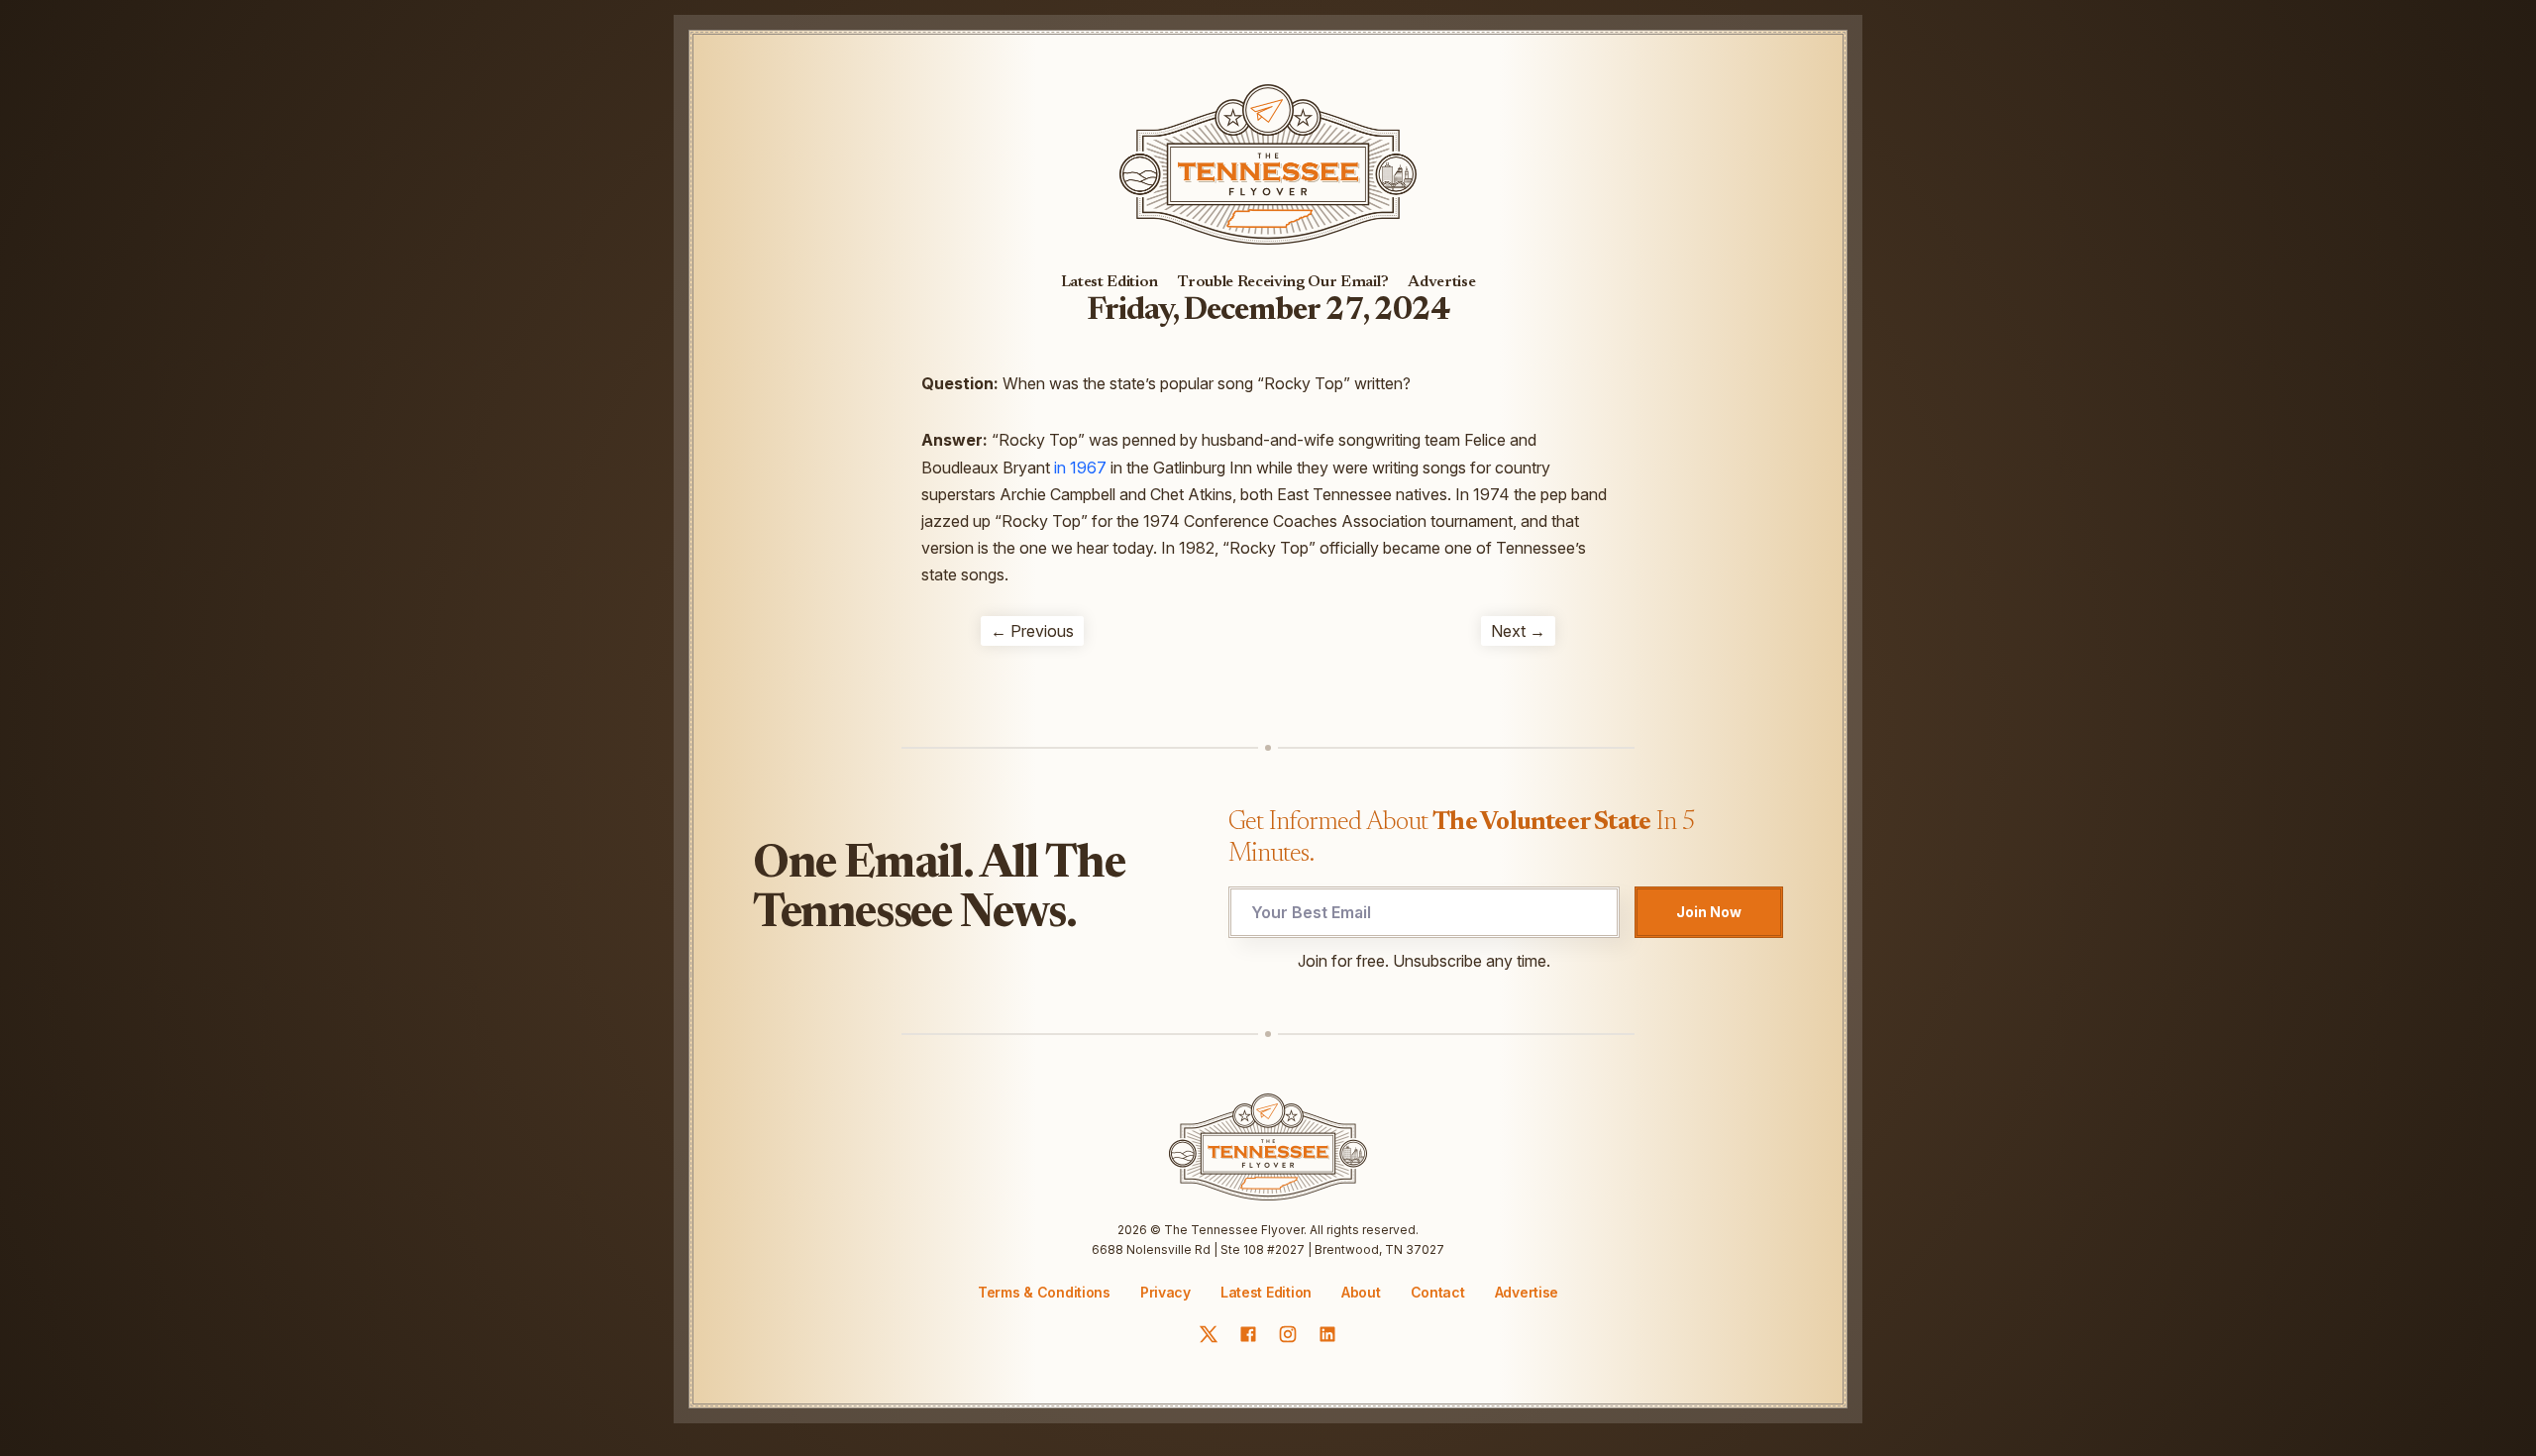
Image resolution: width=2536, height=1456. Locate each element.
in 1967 (1080, 468)
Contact (1438, 1293)
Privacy (1165, 1292)
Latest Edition (1110, 282)
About (1361, 1293)
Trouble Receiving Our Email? (1283, 282)
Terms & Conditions (1044, 1292)
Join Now (1709, 912)
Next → (1518, 631)
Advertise (1441, 282)
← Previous (1032, 631)
